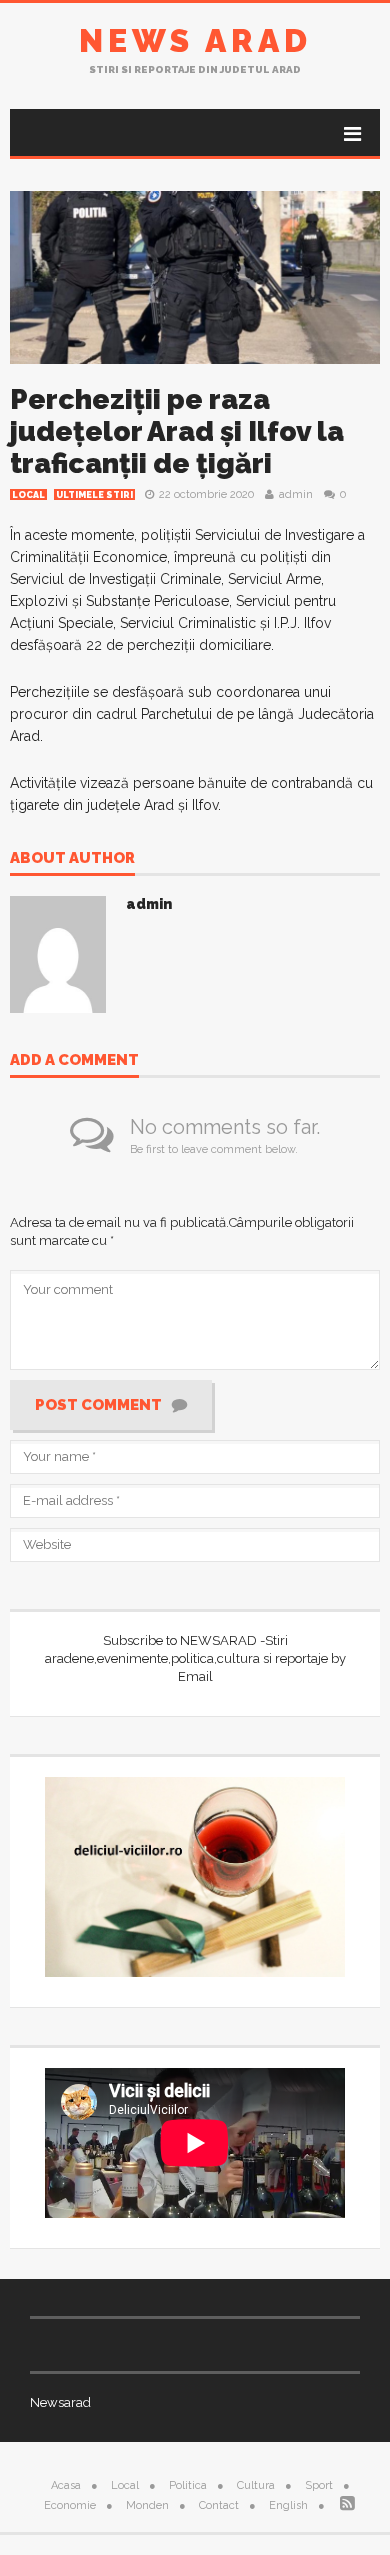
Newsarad (60, 2402)
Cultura (256, 2485)
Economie (70, 2505)
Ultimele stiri (94, 495)
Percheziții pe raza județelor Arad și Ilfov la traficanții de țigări (177, 431)
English (288, 2505)
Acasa (66, 2485)
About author (72, 859)
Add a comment (74, 1061)
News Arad (195, 40)
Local (28, 495)
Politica (188, 2485)
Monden (147, 2505)
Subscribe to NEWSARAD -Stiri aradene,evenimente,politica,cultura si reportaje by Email (195, 1658)
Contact (219, 2505)
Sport (319, 2485)
